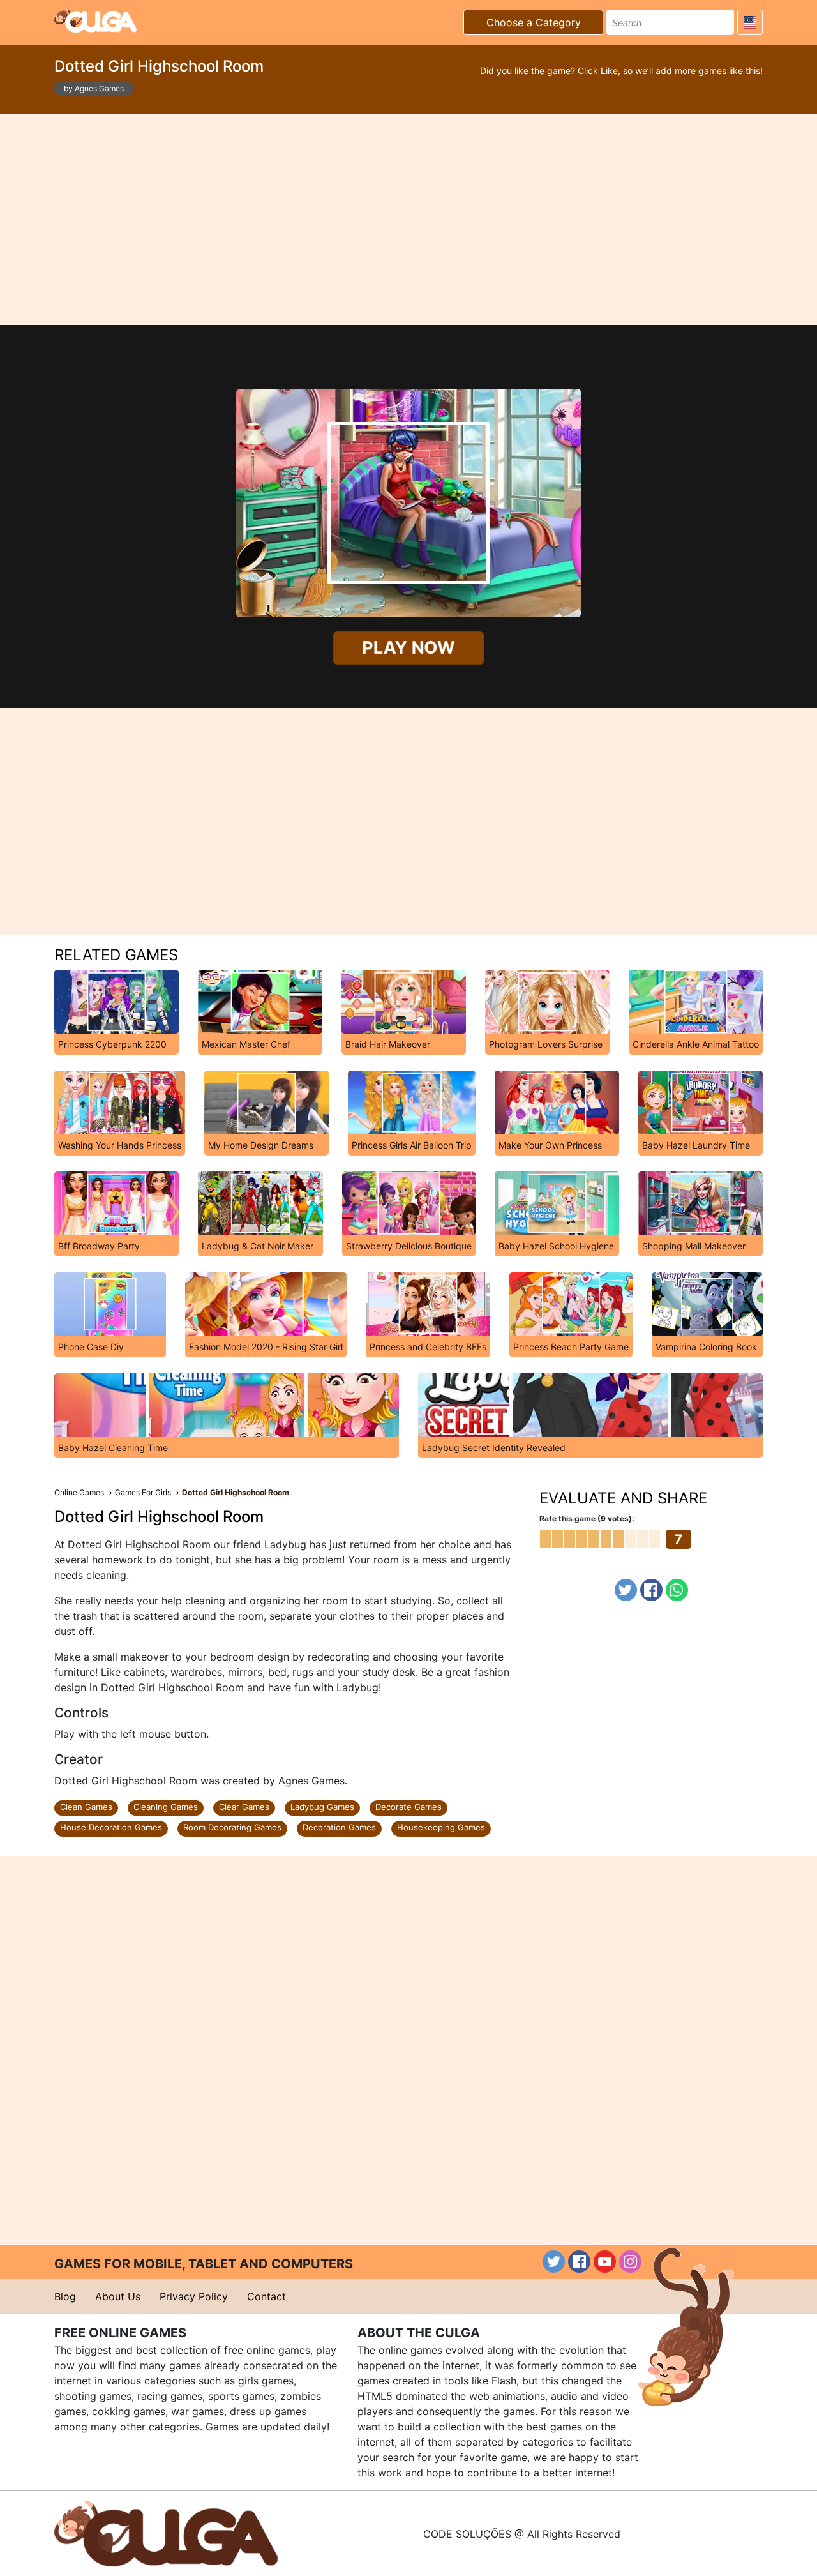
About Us (118, 2296)
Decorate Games (408, 1807)
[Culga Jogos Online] (166, 2533)
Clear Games (244, 1807)
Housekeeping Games (441, 1827)
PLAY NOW (408, 648)
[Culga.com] (95, 20)
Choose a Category (534, 22)
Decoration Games (339, 1827)
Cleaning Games (166, 1807)
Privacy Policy (194, 2296)
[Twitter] (626, 1590)
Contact (266, 2296)
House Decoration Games (111, 1827)
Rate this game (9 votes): (587, 1518)
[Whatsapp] (677, 1590)
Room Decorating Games (232, 1827)
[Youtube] (605, 2262)
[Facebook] (651, 1590)
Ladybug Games (322, 1807)
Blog (65, 2296)
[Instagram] (630, 2262)
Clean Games (86, 1807)
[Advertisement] (408, 220)
